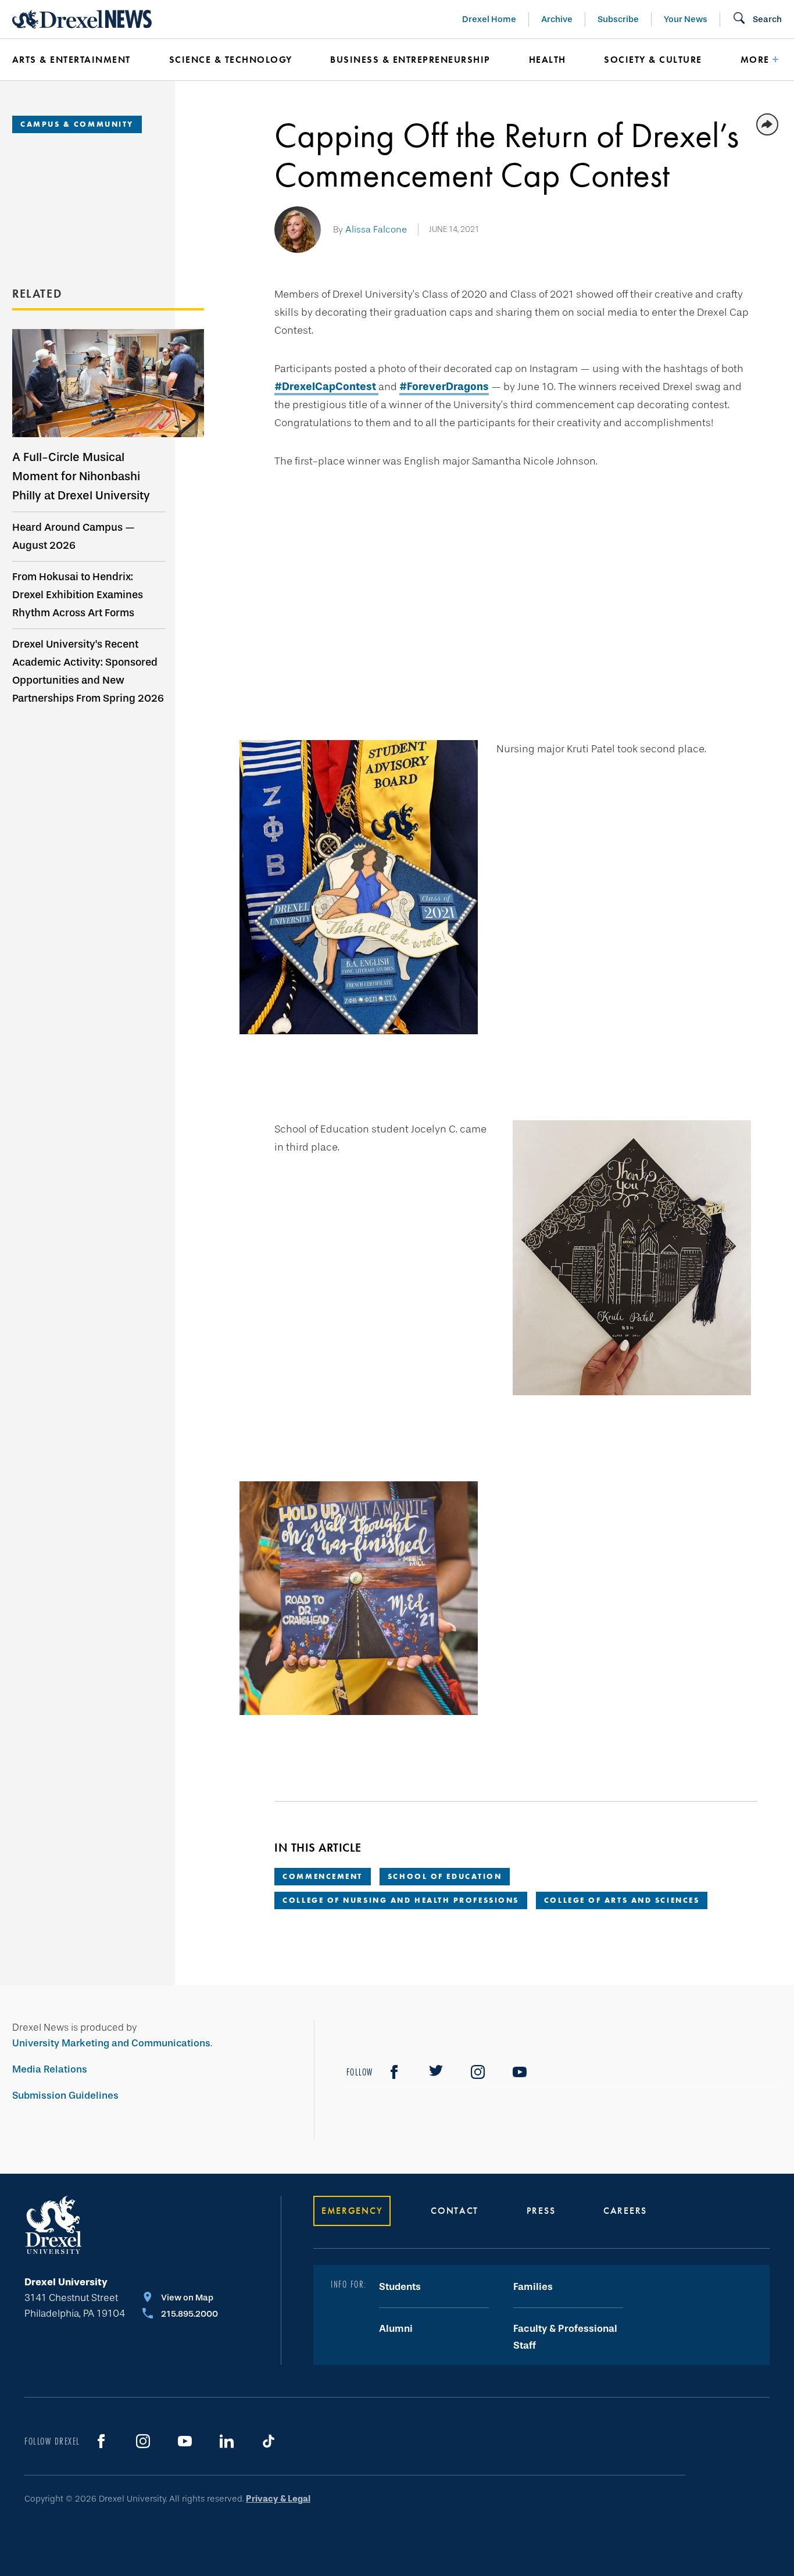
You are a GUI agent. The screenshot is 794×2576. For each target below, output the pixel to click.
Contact (455, 2211)
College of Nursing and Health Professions (401, 1900)
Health (548, 60)
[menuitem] (73, 60)
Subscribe (618, 19)
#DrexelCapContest (326, 387)
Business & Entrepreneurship (410, 60)
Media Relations (50, 2069)
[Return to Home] (82, 19)
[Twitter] (436, 2072)
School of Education (445, 1876)
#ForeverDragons (444, 387)
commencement (323, 1876)
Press (541, 2211)
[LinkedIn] (227, 2441)
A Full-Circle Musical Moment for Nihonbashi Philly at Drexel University (81, 476)
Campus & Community (77, 124)
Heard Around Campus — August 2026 (74, 536)
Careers (625, 2211)
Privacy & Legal (278, 2499)
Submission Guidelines (65, 2096)
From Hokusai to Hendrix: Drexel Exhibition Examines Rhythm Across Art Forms (78, 595)
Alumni (396, 2329)
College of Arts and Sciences (622, 1900)
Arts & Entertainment (71, 60)
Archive (557, 19)
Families (533, 2287)
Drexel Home (489, 19)
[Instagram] (478, 2072)
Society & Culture (653, 60)
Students (400, 2287)
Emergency (352, 2211)
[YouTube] (520, 2072)
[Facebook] (394, 2072)
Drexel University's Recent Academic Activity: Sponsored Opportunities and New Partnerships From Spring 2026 (88, 671)
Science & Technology (231, 60)
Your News (686, 19)
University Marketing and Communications (111, 2043)
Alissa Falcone (376, 229)
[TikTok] (269, 2441)
